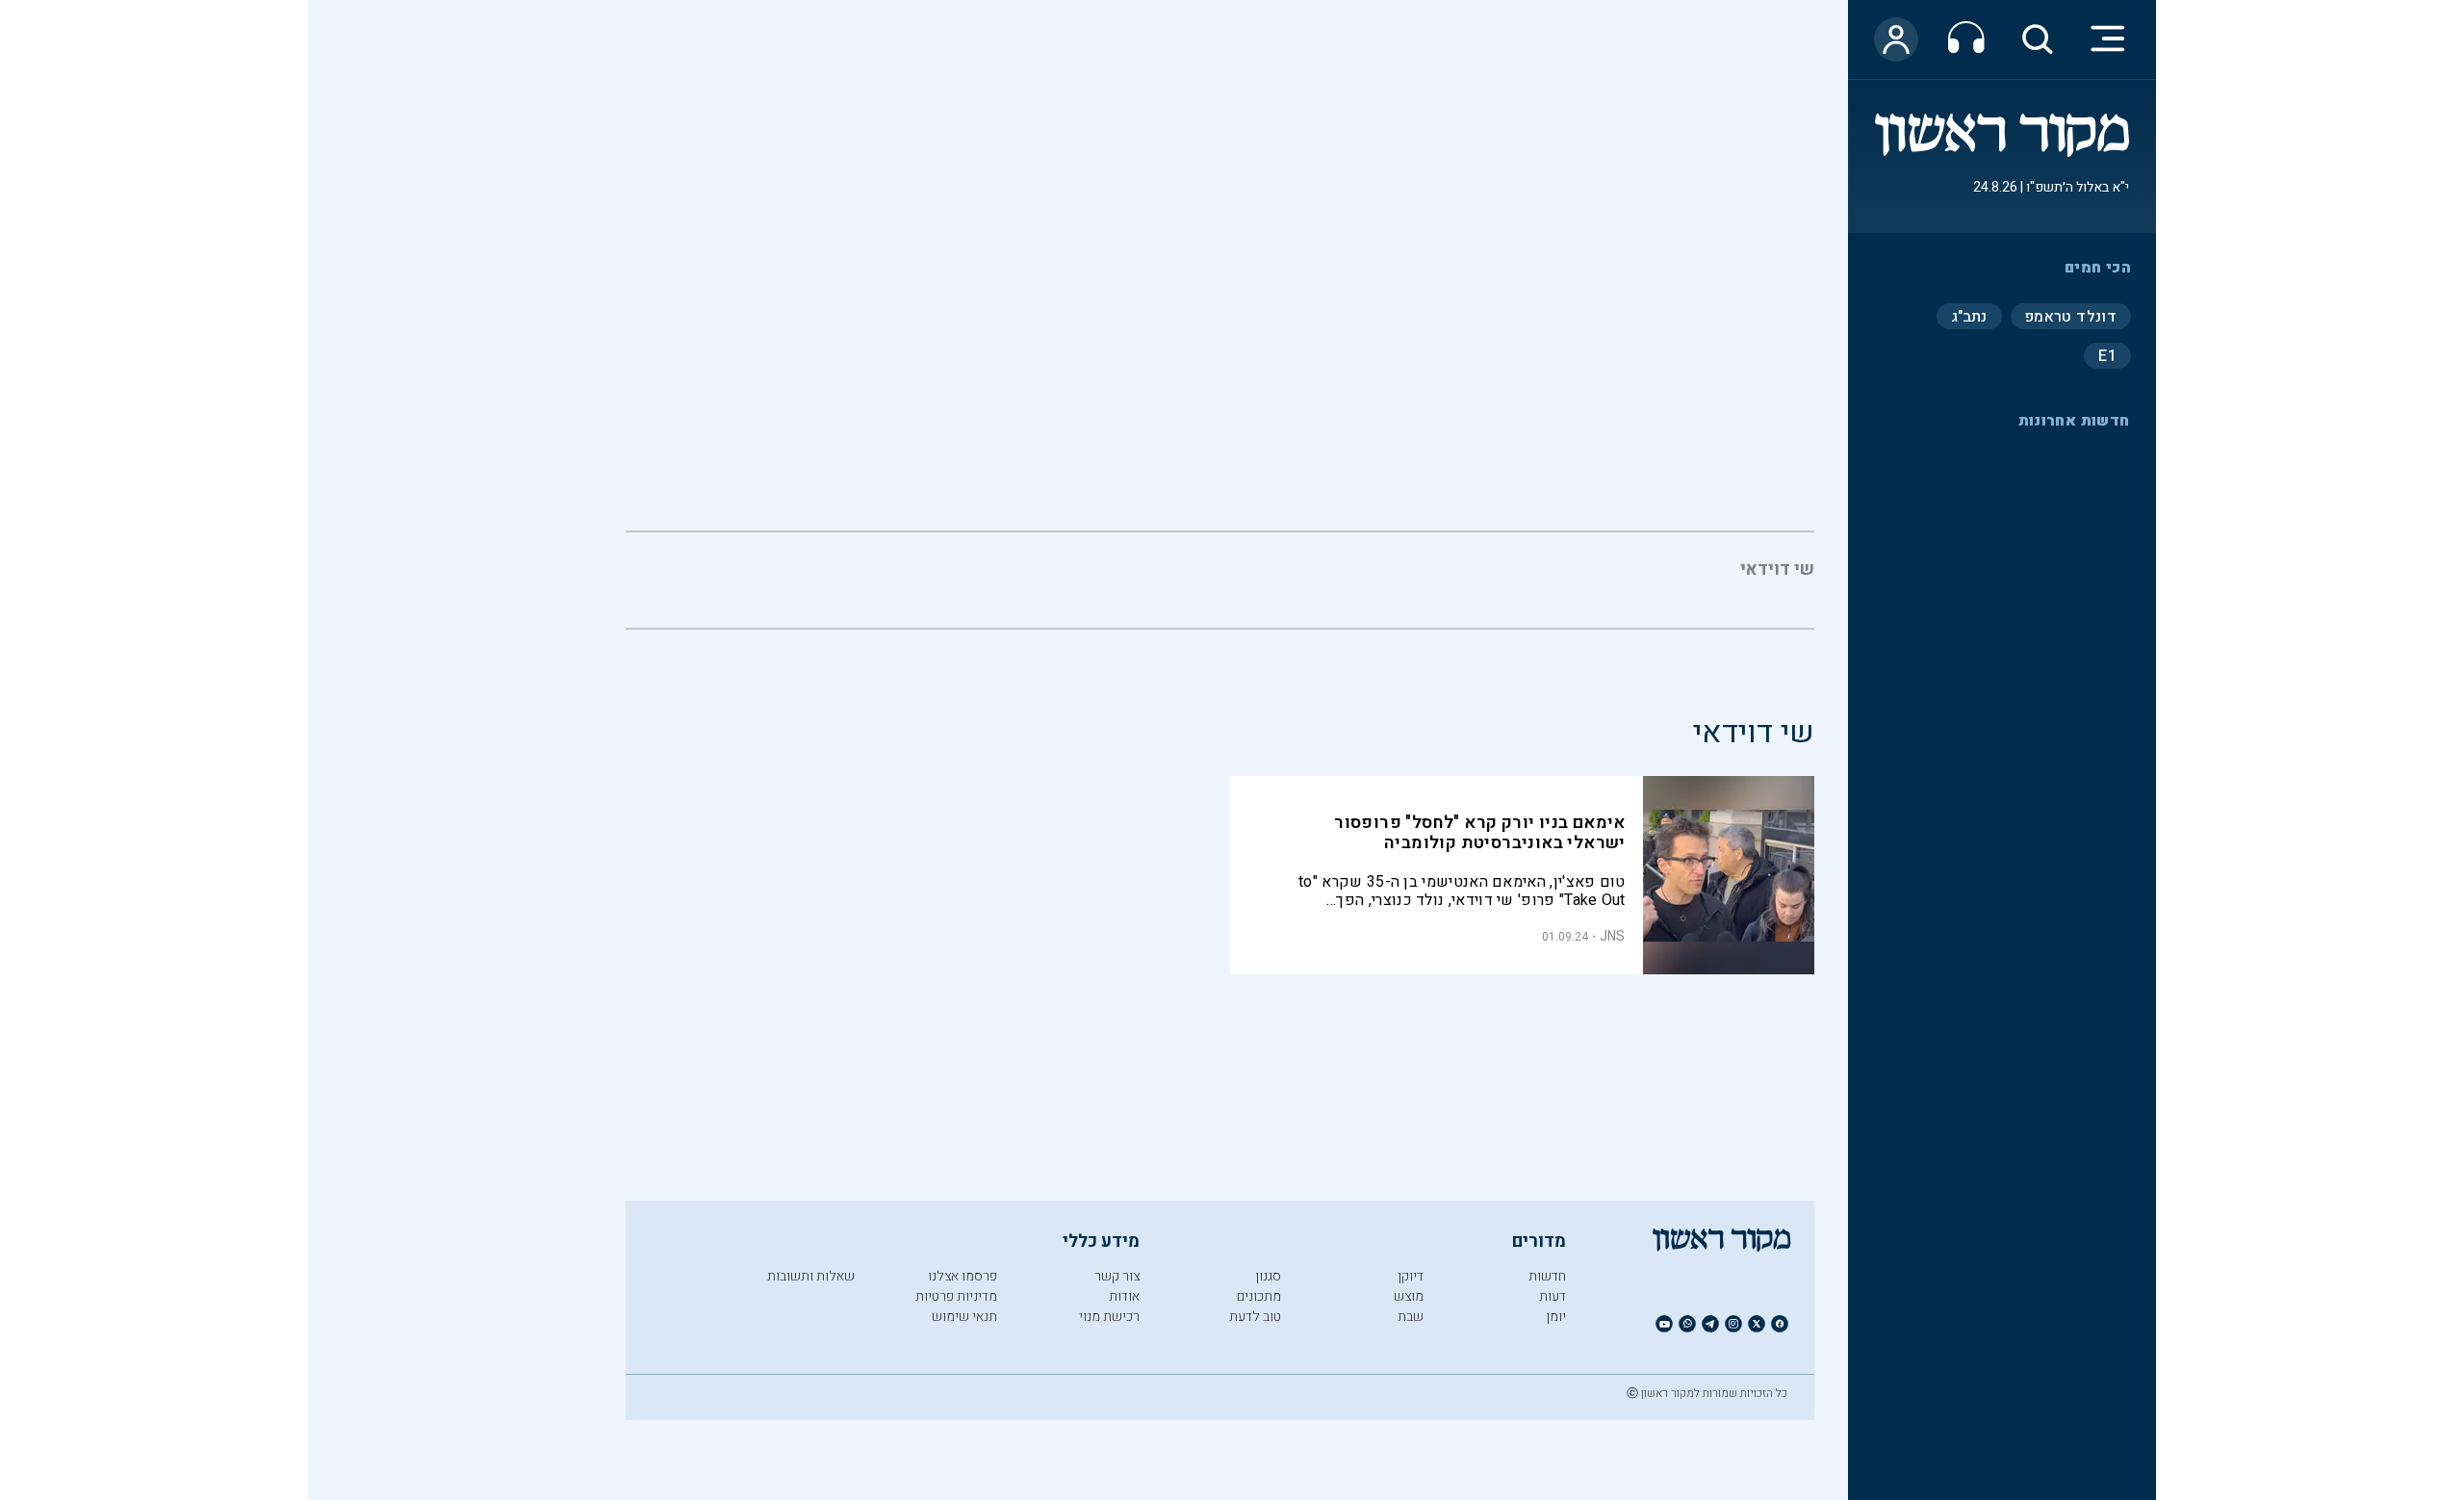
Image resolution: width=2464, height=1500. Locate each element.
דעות (1553, 1296)
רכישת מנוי (1109, 1317)
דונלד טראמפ (2071, 316)
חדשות (1547, 1276)
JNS (1613, 936)
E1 (2107, 355)
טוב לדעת (1255, 1317)
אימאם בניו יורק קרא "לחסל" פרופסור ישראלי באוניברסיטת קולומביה (1480, 833)
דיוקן (1411, 1276)
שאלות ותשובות (811, 1276)
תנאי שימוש (964, 1317)
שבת (1411, 1317)
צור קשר (1117, 1276)
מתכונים (1259, 1296)
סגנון (1268, 1276)
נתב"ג (1969, 316)
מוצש (1409, 1296)
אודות (1124, 1296)
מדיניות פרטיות (956, 1296)
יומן (1556, 1317)
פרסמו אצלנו (962, 1276)
